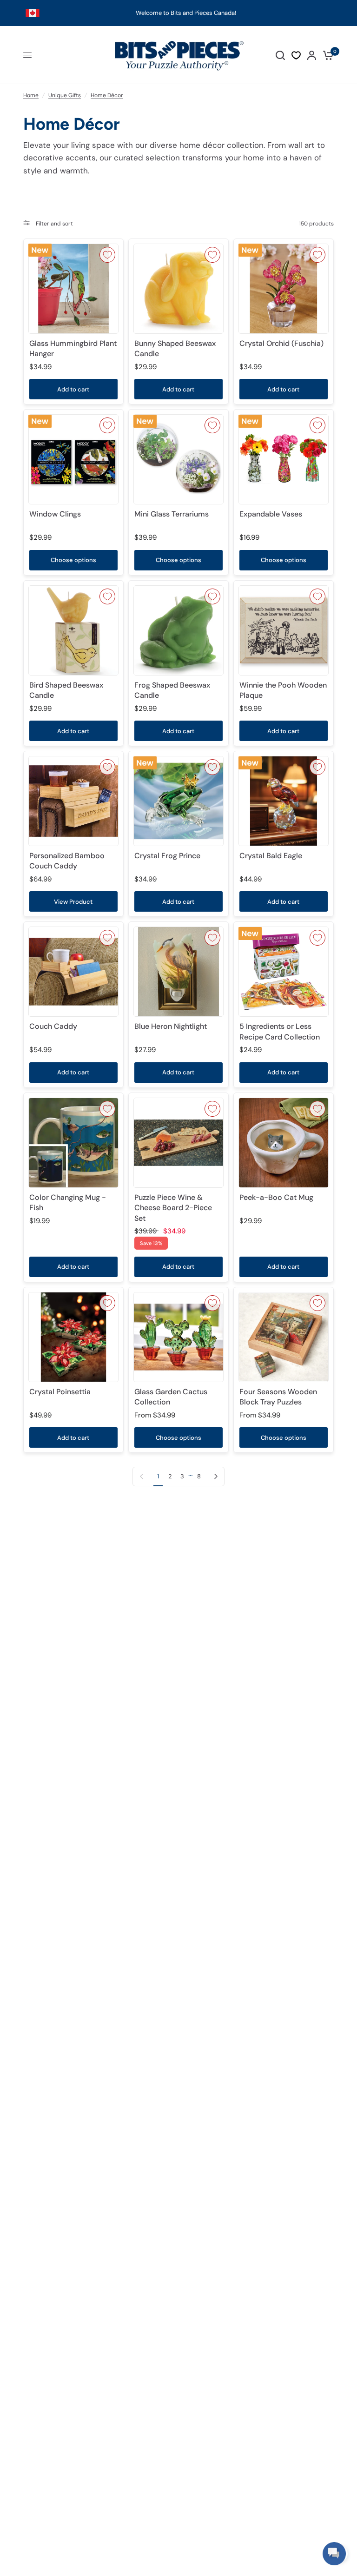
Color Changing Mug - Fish (68, 1202)
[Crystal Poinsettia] (73, 1337)
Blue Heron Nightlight (171, 1026)
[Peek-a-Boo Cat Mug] (284, 1143)
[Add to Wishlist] (107, 255)
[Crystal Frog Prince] (178, 801)
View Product (73, 902)
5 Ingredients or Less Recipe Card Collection (280, 1031)
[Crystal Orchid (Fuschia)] (284, 289)
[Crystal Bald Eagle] (284, 801)
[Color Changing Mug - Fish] (73, 1143)
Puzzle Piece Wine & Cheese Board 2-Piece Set (173, 1208)
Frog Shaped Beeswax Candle (172, 690)
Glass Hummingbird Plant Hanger (73, 348)
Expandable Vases (271, 514)
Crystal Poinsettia (60, 1392)
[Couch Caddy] (73, 972)
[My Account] (312, 55)
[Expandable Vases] (284, 459)
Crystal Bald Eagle (271, 856)
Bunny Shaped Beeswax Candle (175, 348)
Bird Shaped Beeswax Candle (66, 690)
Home (31, 95)
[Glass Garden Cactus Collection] (178, 1337)
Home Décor (107, 95)
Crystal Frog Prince (167, 856)
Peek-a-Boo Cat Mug (276, 1197)
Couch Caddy (53, 1026)
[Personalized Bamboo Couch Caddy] (73, 801)
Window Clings (55, 514)
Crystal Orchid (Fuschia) (281, 343)
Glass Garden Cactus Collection (171, 1397)
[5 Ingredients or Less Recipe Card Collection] (284, 972)
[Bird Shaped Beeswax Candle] (73, 630)
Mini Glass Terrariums (172, 514)
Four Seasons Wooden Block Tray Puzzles (278, 1397)
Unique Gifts (65, 95)
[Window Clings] (73, 459)
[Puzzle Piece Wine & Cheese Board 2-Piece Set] (178, 1143)
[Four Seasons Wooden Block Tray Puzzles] (284, 1337)
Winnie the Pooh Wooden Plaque (283, 690)
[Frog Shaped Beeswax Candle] (178, 630)
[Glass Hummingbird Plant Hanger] (73, 289)
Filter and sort (54, 224)
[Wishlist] (296, 55)
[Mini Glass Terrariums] (178, 459)
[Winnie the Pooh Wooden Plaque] (284, 630)
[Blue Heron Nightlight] (178, 972)
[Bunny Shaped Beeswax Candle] (178, 289)
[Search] (280, 55)
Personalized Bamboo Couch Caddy (67, 861)
